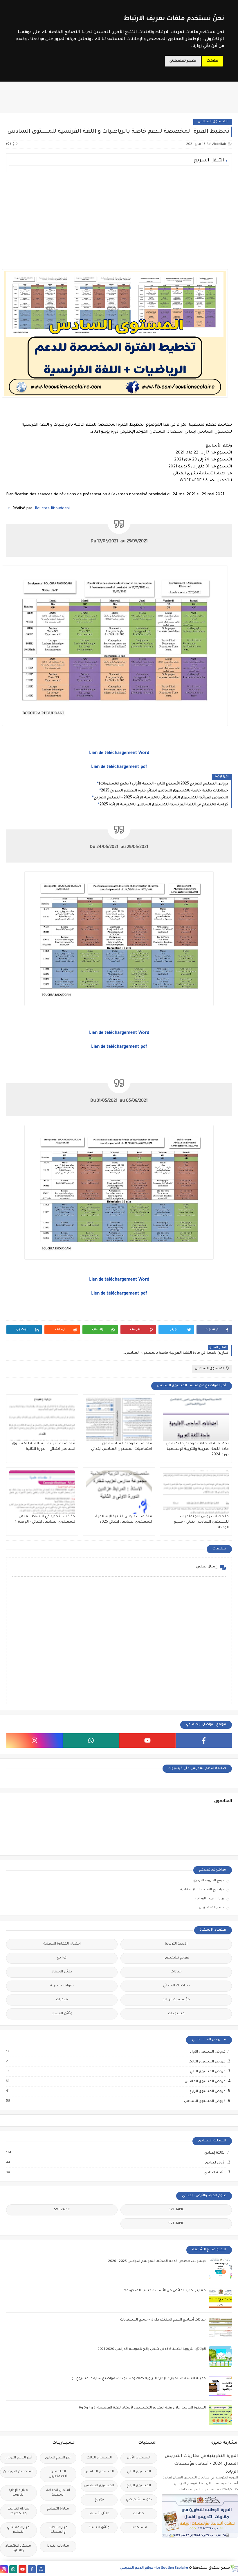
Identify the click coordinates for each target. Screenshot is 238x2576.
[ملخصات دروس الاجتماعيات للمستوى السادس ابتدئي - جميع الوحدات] (196, 1492)
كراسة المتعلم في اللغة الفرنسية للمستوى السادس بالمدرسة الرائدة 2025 (164, 805)
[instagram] (35, 1740)
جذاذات (176, 1972)
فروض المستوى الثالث (207, 2062)
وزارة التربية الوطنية (210, 1899)
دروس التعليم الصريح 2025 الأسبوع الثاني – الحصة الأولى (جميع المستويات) (163, 784)
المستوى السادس (213, 122)
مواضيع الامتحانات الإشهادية (202, 1890)
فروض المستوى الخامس (205, 2082)
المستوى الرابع (139, 2486)
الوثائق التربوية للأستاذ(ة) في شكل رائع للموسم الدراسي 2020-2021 (152, 2349)
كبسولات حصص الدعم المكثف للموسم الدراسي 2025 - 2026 (157, 2261)
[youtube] (147, 1740)
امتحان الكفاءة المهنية (62, 1944)
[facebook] (204, 1740)
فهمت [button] (212, 61)
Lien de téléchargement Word (119, 753)
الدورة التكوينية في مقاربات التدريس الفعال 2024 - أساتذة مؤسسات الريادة (201, 2464)
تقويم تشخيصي (176, 1958)
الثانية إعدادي (215, 2173)
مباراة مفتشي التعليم (18, 2530)
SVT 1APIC (176, 2210)
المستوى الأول (139, 2458)
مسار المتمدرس (212, 1908)
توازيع (62, 1958)
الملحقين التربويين (18, 2472)
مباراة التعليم (58, 2509)
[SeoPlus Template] (234, 2568)
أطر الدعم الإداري (58, 2458)
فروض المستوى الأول (208, 2052)
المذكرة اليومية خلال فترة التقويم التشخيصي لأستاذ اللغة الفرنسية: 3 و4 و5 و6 (142, 2408)
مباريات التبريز (58, 2546)
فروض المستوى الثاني (207, 2072)
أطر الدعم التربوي (18, 2458)
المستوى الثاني (139, 2472)
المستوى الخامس (99, 2472)
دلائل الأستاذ (62, 1972)
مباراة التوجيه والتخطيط (18, 2511)
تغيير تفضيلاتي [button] (183, 61)
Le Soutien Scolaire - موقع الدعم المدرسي (154, 2568)
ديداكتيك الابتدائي (176, 1986)
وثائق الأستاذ (62, 2014)
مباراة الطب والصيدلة (58, 2530)
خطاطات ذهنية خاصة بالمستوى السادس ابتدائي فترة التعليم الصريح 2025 (165, 791)
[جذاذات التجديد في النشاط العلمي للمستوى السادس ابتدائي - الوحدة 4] (42, 1492)
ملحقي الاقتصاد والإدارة (18, 2549)
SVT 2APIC (62, 2210)
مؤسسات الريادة (176, 2000)
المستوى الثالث (99, 2458)
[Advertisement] (119, 217)
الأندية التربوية (176, 1944)
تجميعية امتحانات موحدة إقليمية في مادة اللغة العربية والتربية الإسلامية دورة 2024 (197, 1449)
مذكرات (62, 2000)
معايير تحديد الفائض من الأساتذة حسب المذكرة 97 (165, 2291)
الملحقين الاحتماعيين (58, 2474)
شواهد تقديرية (62, 1986)
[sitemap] (41, 2569)
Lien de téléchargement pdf (119, 767)
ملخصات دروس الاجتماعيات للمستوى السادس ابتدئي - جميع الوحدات (201, 1522)
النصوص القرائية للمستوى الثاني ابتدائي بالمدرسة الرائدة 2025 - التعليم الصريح (161, 798)
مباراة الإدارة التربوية (18, 2493)
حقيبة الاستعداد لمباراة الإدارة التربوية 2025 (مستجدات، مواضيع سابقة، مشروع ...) (139, 2379)
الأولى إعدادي (215, 2163)
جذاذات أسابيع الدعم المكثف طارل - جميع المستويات (163, 2320)
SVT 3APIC (176, 2224)
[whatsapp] (91, 1740)
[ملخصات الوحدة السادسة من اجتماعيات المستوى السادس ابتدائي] (119, 1419)
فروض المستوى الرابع (207, 2091)
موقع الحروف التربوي (209, 1881)
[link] (52, 508)
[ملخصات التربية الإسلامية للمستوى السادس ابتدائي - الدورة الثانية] (42, 1419)
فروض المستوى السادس (204, 2101)
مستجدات (176, 2014)
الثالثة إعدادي (215, 2153)
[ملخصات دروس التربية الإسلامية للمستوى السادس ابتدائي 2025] (119, 1492)
